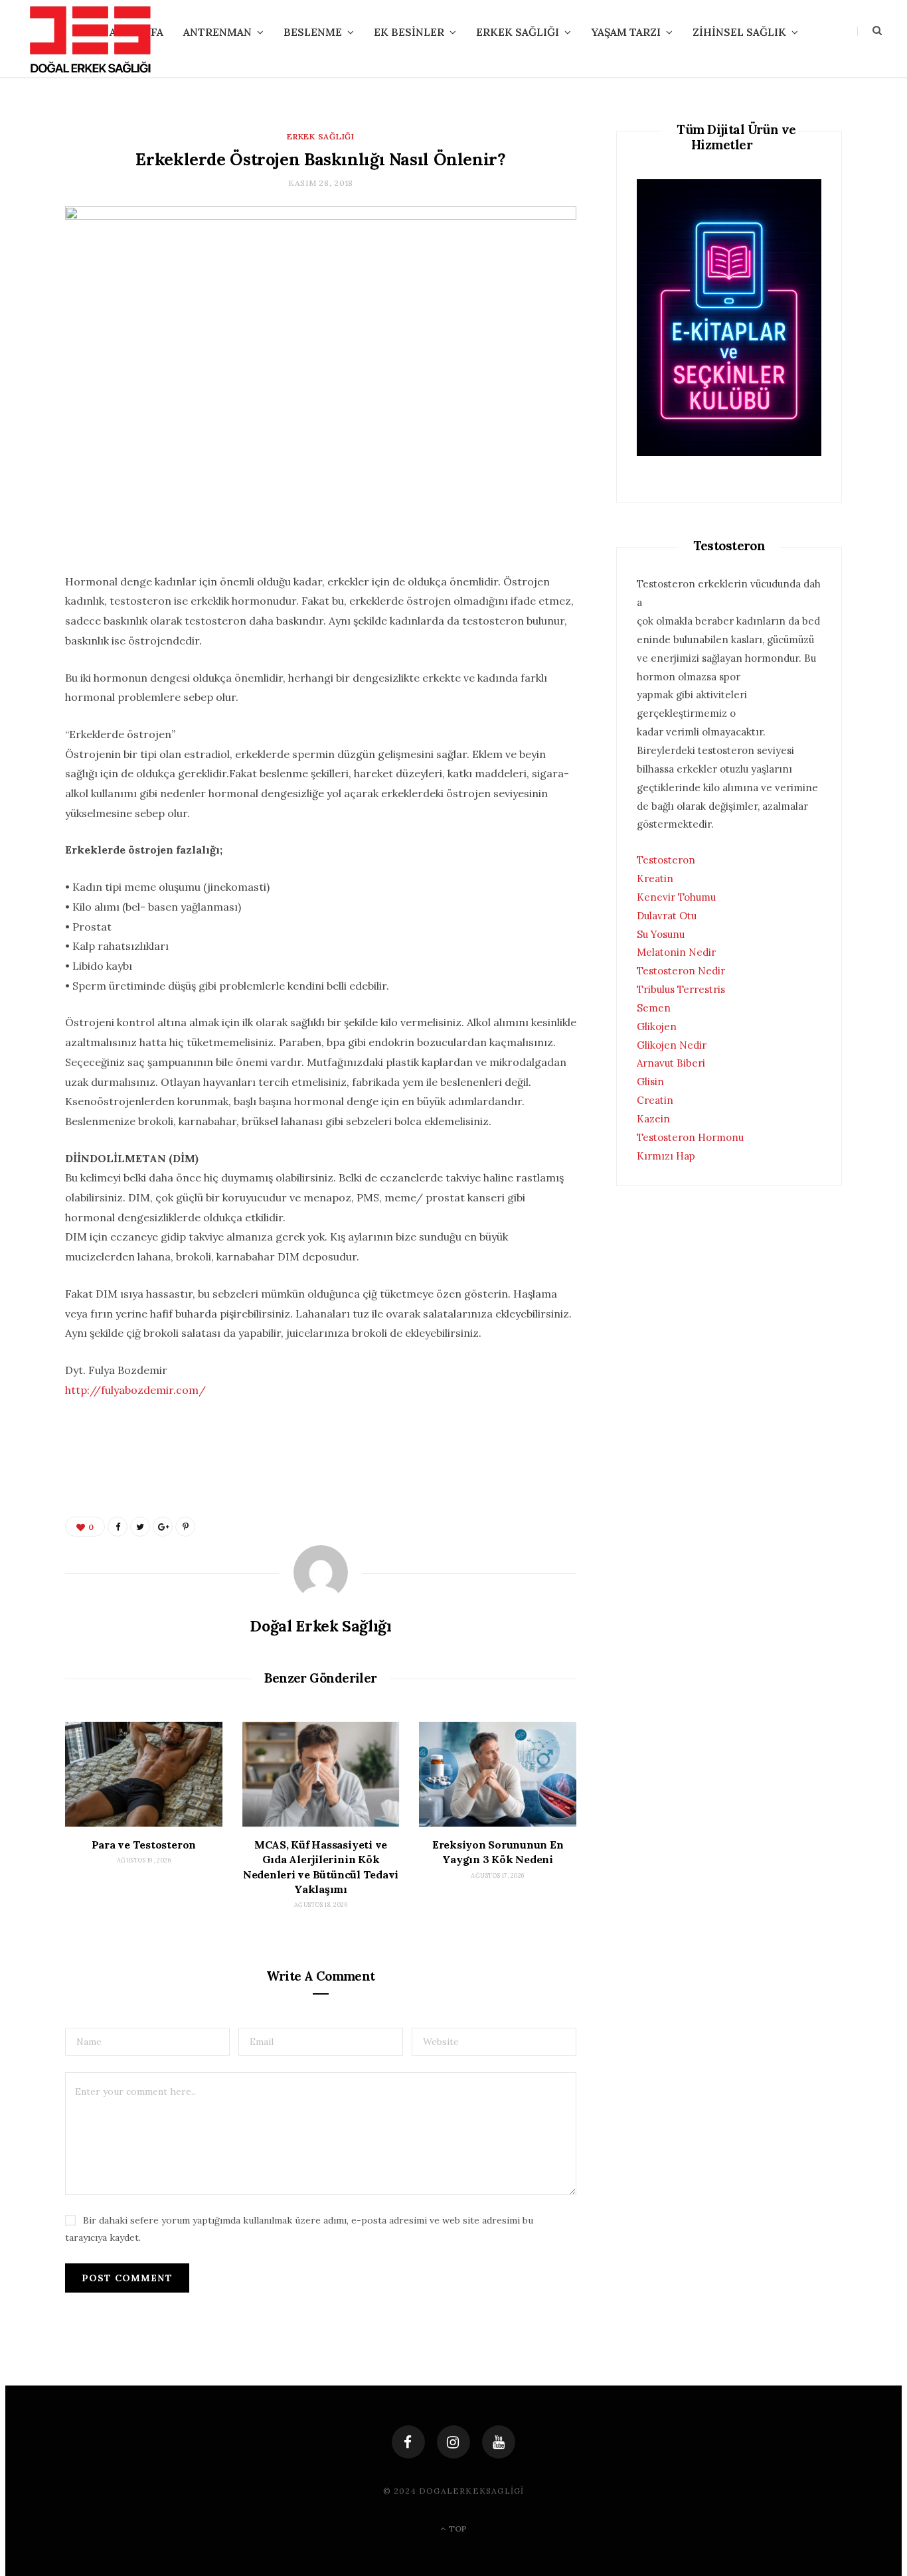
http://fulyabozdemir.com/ (135, 1390)
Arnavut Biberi (671, 1063)
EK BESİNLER (409, 32)
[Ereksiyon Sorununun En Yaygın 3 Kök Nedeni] (498, 1774)
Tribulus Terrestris (681, 989)
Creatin (655, 1100)
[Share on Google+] (163, 1527)
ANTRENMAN (217, 32)
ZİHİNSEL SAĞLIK (739, 32)
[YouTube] (499, 2442)
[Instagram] (453, 2442)
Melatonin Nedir (676, 952)
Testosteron (666, 860)
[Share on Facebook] (118, 1527)
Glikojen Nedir (672, 1045)
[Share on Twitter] (140, 1527)
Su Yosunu (661, 934)
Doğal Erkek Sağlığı (320, 1626)
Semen (654, 1008)
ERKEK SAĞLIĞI (518, 32)
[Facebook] (408, 2442)
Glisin (650, 1082)
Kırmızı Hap (666, 1156)
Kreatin (655, 878)
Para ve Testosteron (144, 1845)
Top (457, 2529)
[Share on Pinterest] (185, 1527)
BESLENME (313, 32)
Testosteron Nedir (681, 971)
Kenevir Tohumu (676, 897)
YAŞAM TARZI (626, 32)
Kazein (653, 1119)
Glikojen (657, 1026)
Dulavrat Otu (667, 916)
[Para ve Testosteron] (144, 1774)
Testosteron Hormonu (690, 1137)
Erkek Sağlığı (320, 136)
